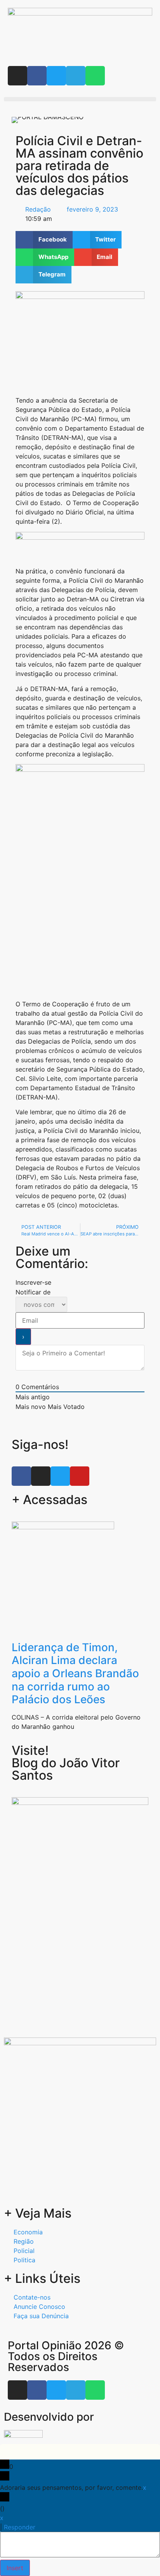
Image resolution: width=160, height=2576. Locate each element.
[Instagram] (17, 76)
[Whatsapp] (95, 76)
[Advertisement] (80, 1949)
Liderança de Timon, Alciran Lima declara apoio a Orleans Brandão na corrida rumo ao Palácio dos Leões (75, 1673)
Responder (20, 2527)
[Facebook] (37, 76)
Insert (15, 2568)
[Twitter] (56, 76)
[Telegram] (76, 76)
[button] (80, 99)
